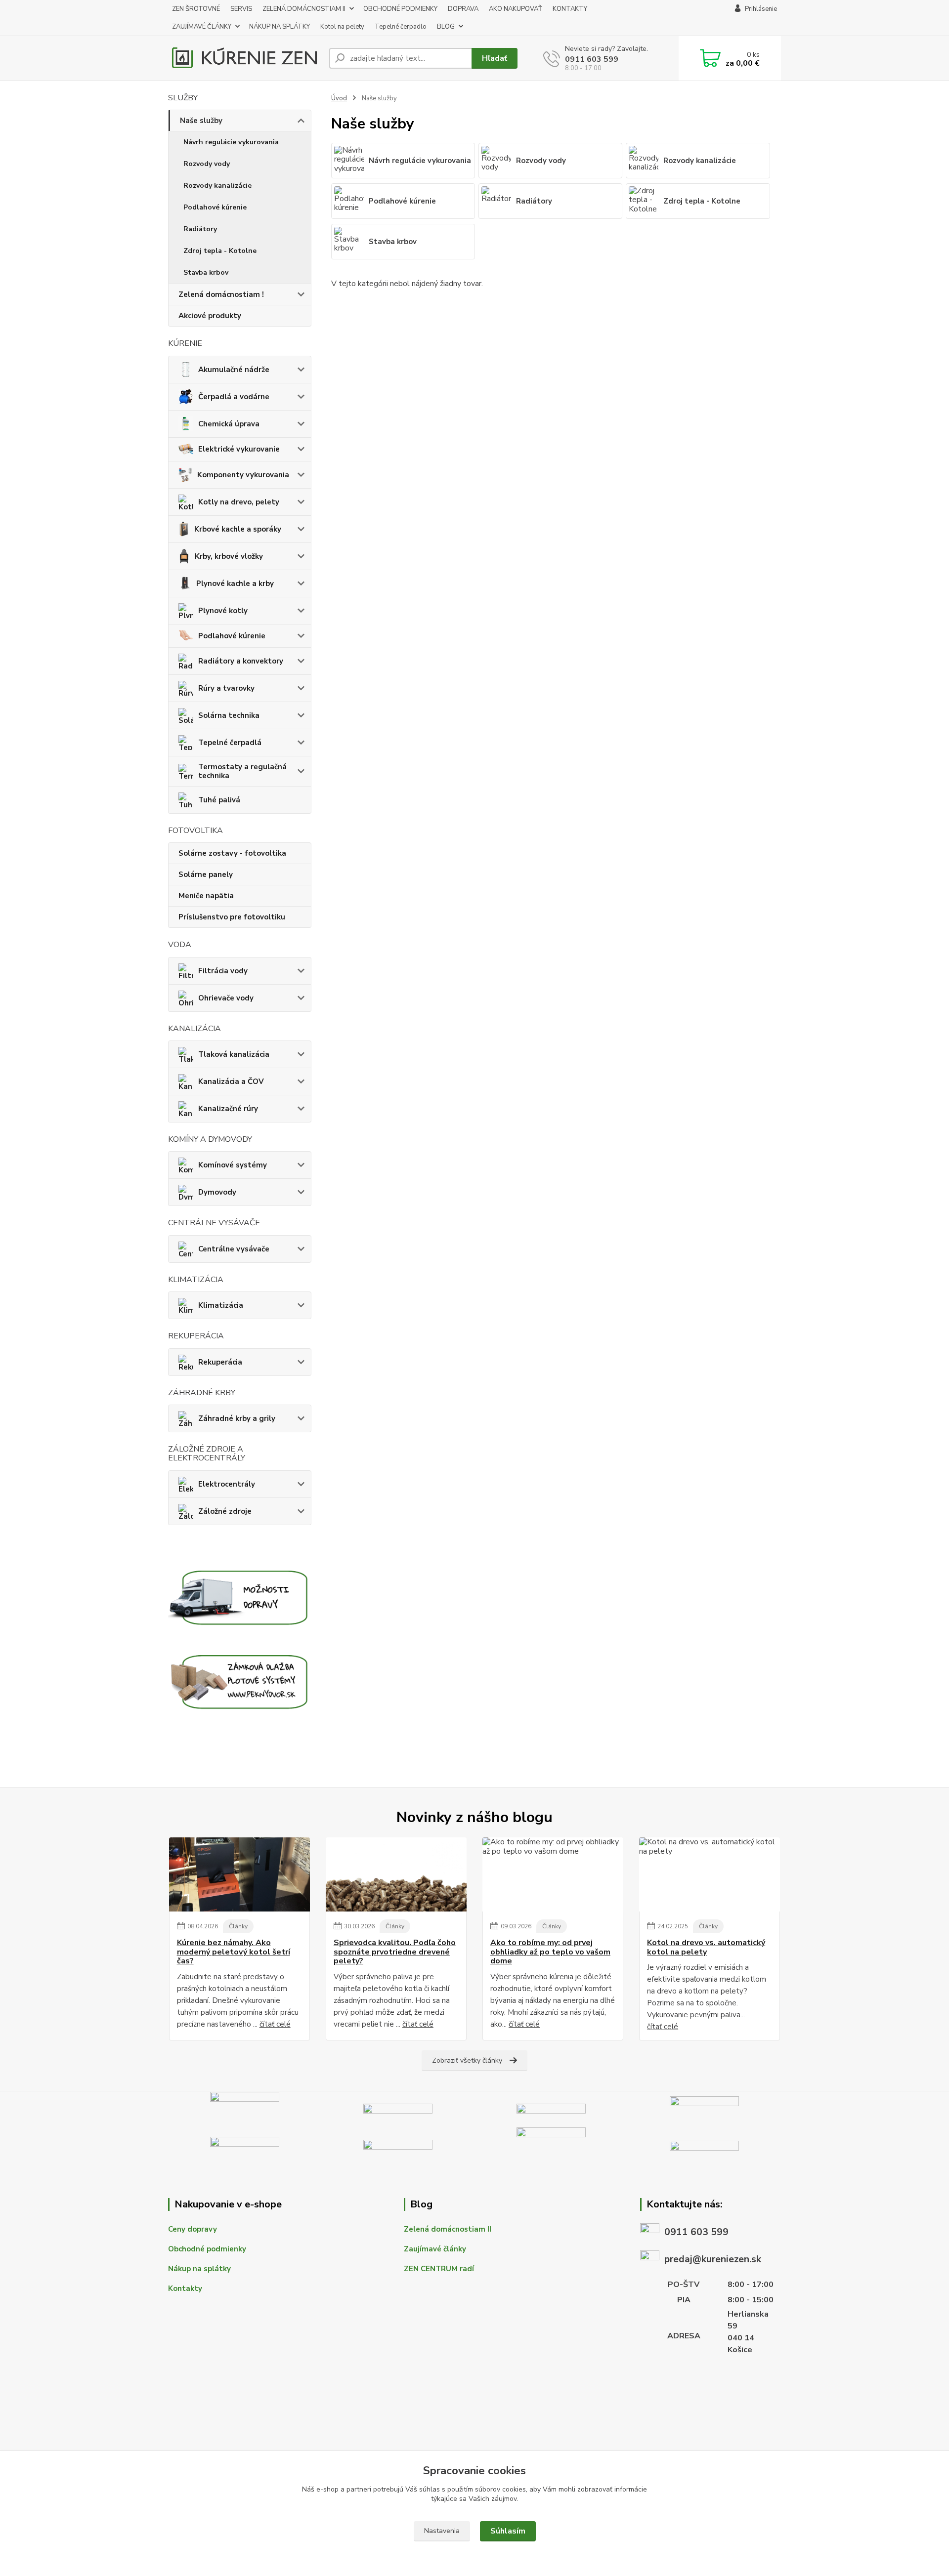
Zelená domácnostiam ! (221, 294)
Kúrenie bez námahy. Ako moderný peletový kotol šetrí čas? (234, 1952)
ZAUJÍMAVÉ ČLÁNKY (202, 27)
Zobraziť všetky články (467, 2060)
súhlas (430, 2489)
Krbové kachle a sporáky (238, 529)
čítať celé (275, 2024)
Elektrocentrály (227, 1484)
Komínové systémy (233, 1165)
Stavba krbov (206, 272)
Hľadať (495, 58)
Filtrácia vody (223, 971)
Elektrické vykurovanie (239, 449)
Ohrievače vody (226, 998)
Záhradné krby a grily (237, 1418)
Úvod (339, 98)
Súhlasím (508, 2531)
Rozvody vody (207, 164)
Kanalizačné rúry (228, 1109)
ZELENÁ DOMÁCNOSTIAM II (304, 9)
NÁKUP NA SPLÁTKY (280, 27)
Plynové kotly (223, 611)
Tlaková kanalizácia (234, 1054)
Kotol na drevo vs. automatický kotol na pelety (706, 1947)
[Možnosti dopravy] (240, 1596)
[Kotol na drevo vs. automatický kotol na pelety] (710, 1874)
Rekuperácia (220, 1362)
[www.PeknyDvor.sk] (240, 1680)
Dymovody (217, 1192)
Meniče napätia (206, 896)
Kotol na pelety (342, 27)
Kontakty (185, 2288)
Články (238, 1926)
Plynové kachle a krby (235, 583)
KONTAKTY (570, 9)
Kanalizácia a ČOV (231, 1081)
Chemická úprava (229, 424)
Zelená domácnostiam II (448, 2229)
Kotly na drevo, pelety (239, 502)
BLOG (446, 27)
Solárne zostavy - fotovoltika (232, 853)
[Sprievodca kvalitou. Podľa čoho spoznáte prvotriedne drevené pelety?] (396, 1874)
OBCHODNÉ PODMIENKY (400, 9)
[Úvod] (245, 58)
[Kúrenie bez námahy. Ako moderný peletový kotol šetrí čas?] (239, 1874)
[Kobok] (704, 2109)
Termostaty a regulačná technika (242, 771)
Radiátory (200, 229)
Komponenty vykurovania (243, 475)
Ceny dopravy (193, 2229)
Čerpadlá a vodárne (234, 397)
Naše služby (201, 121)
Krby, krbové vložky (229, 556)
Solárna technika (229, 715)
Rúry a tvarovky (226, 688)
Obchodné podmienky (207, 2249)
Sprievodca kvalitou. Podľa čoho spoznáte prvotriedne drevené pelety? (395, 1952)
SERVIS (241, 9)
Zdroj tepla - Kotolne (220, 251)
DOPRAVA (463, 9)
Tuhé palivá (219, 800)
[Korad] (245, 2147)
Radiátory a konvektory (241, 661)
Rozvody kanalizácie (217, 186)
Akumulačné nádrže (234, 370)
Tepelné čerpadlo (401, 27)
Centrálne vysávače (234, 1249)
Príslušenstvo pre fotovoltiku (232, 917)
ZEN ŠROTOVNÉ (196, 9)
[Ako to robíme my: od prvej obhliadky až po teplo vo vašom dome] (553, 1874)
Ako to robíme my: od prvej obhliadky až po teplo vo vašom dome (550, 1952)
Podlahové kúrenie (215, 207)
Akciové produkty (210, 316)
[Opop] (551, 2147)
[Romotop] (551, 2109)
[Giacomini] (704, 2147)
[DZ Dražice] (398, 2147)
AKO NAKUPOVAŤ (516, 9)
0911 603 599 (592, 59)
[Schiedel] (245, 2109)
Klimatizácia (221, 1305)
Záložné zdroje (225, 1511)
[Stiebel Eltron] (398, 2109)
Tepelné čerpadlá (230, 743)
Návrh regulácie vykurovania (231, 142)
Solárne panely (206, 874)
